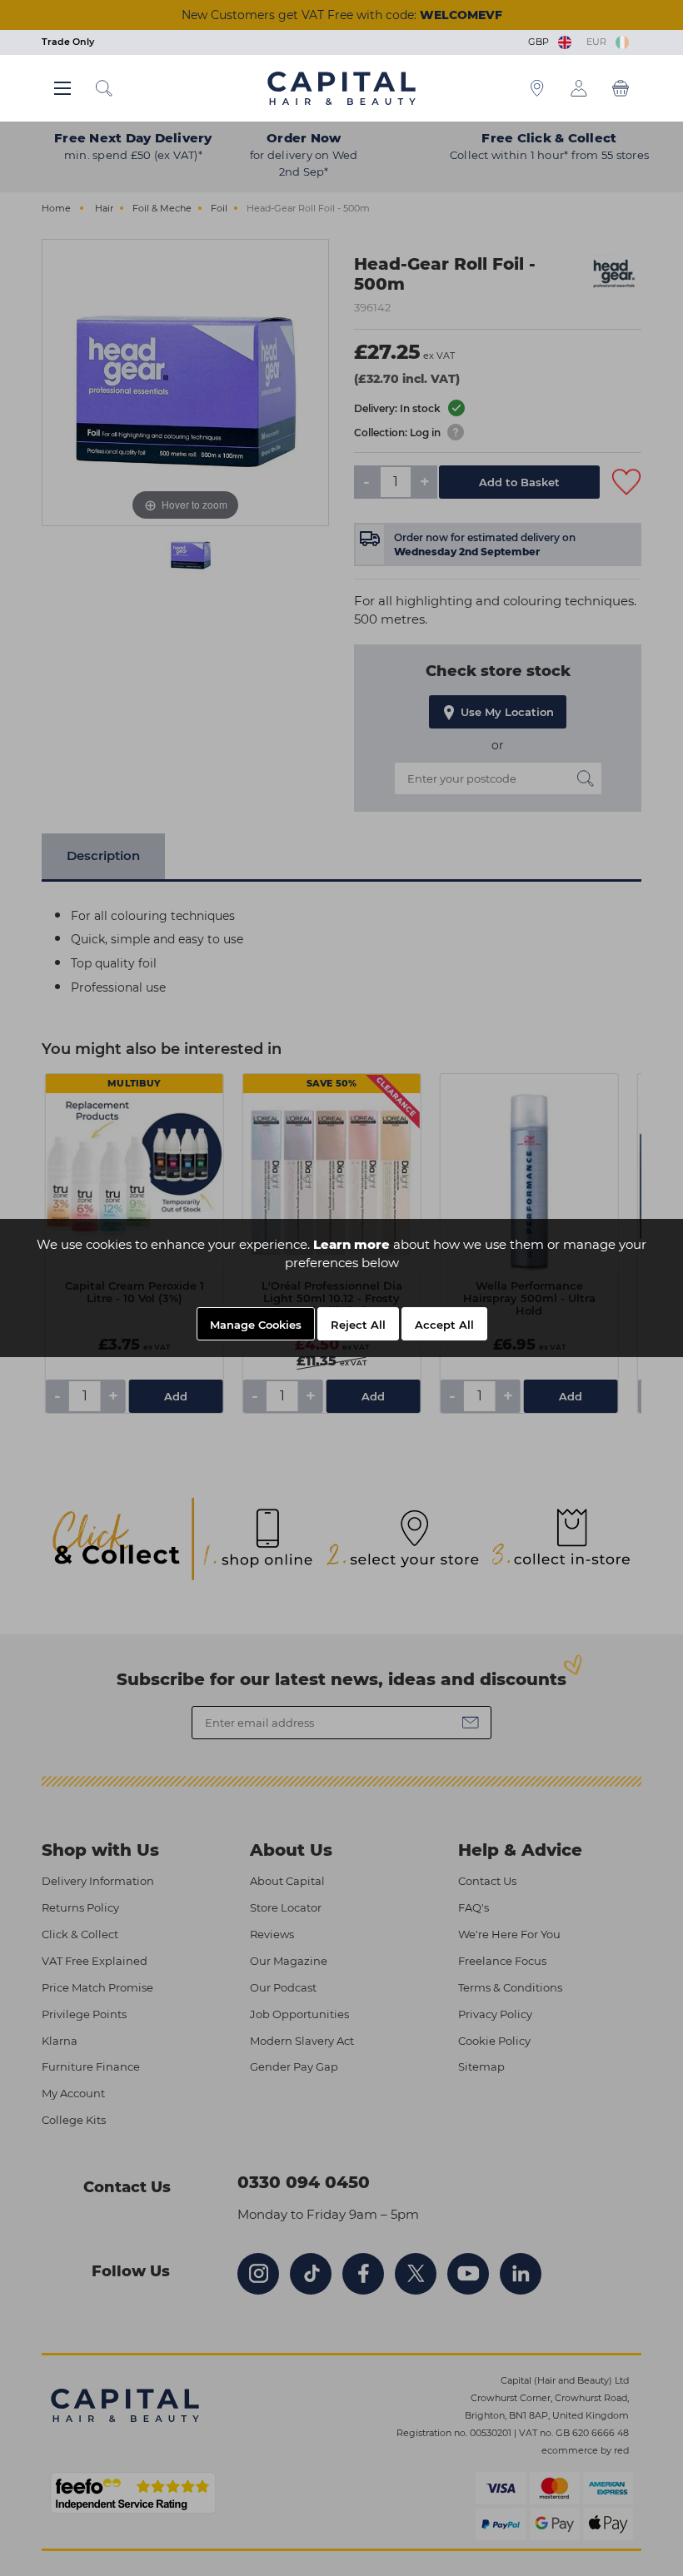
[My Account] (579, 88)
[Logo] (341, 87)
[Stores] (537, 88)
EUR (599, 42)
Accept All (444, 1325)
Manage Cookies (256, 1325)
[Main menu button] (62, 88)
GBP (541, 42)
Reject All (358, 1325)
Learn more (351, 1244)
